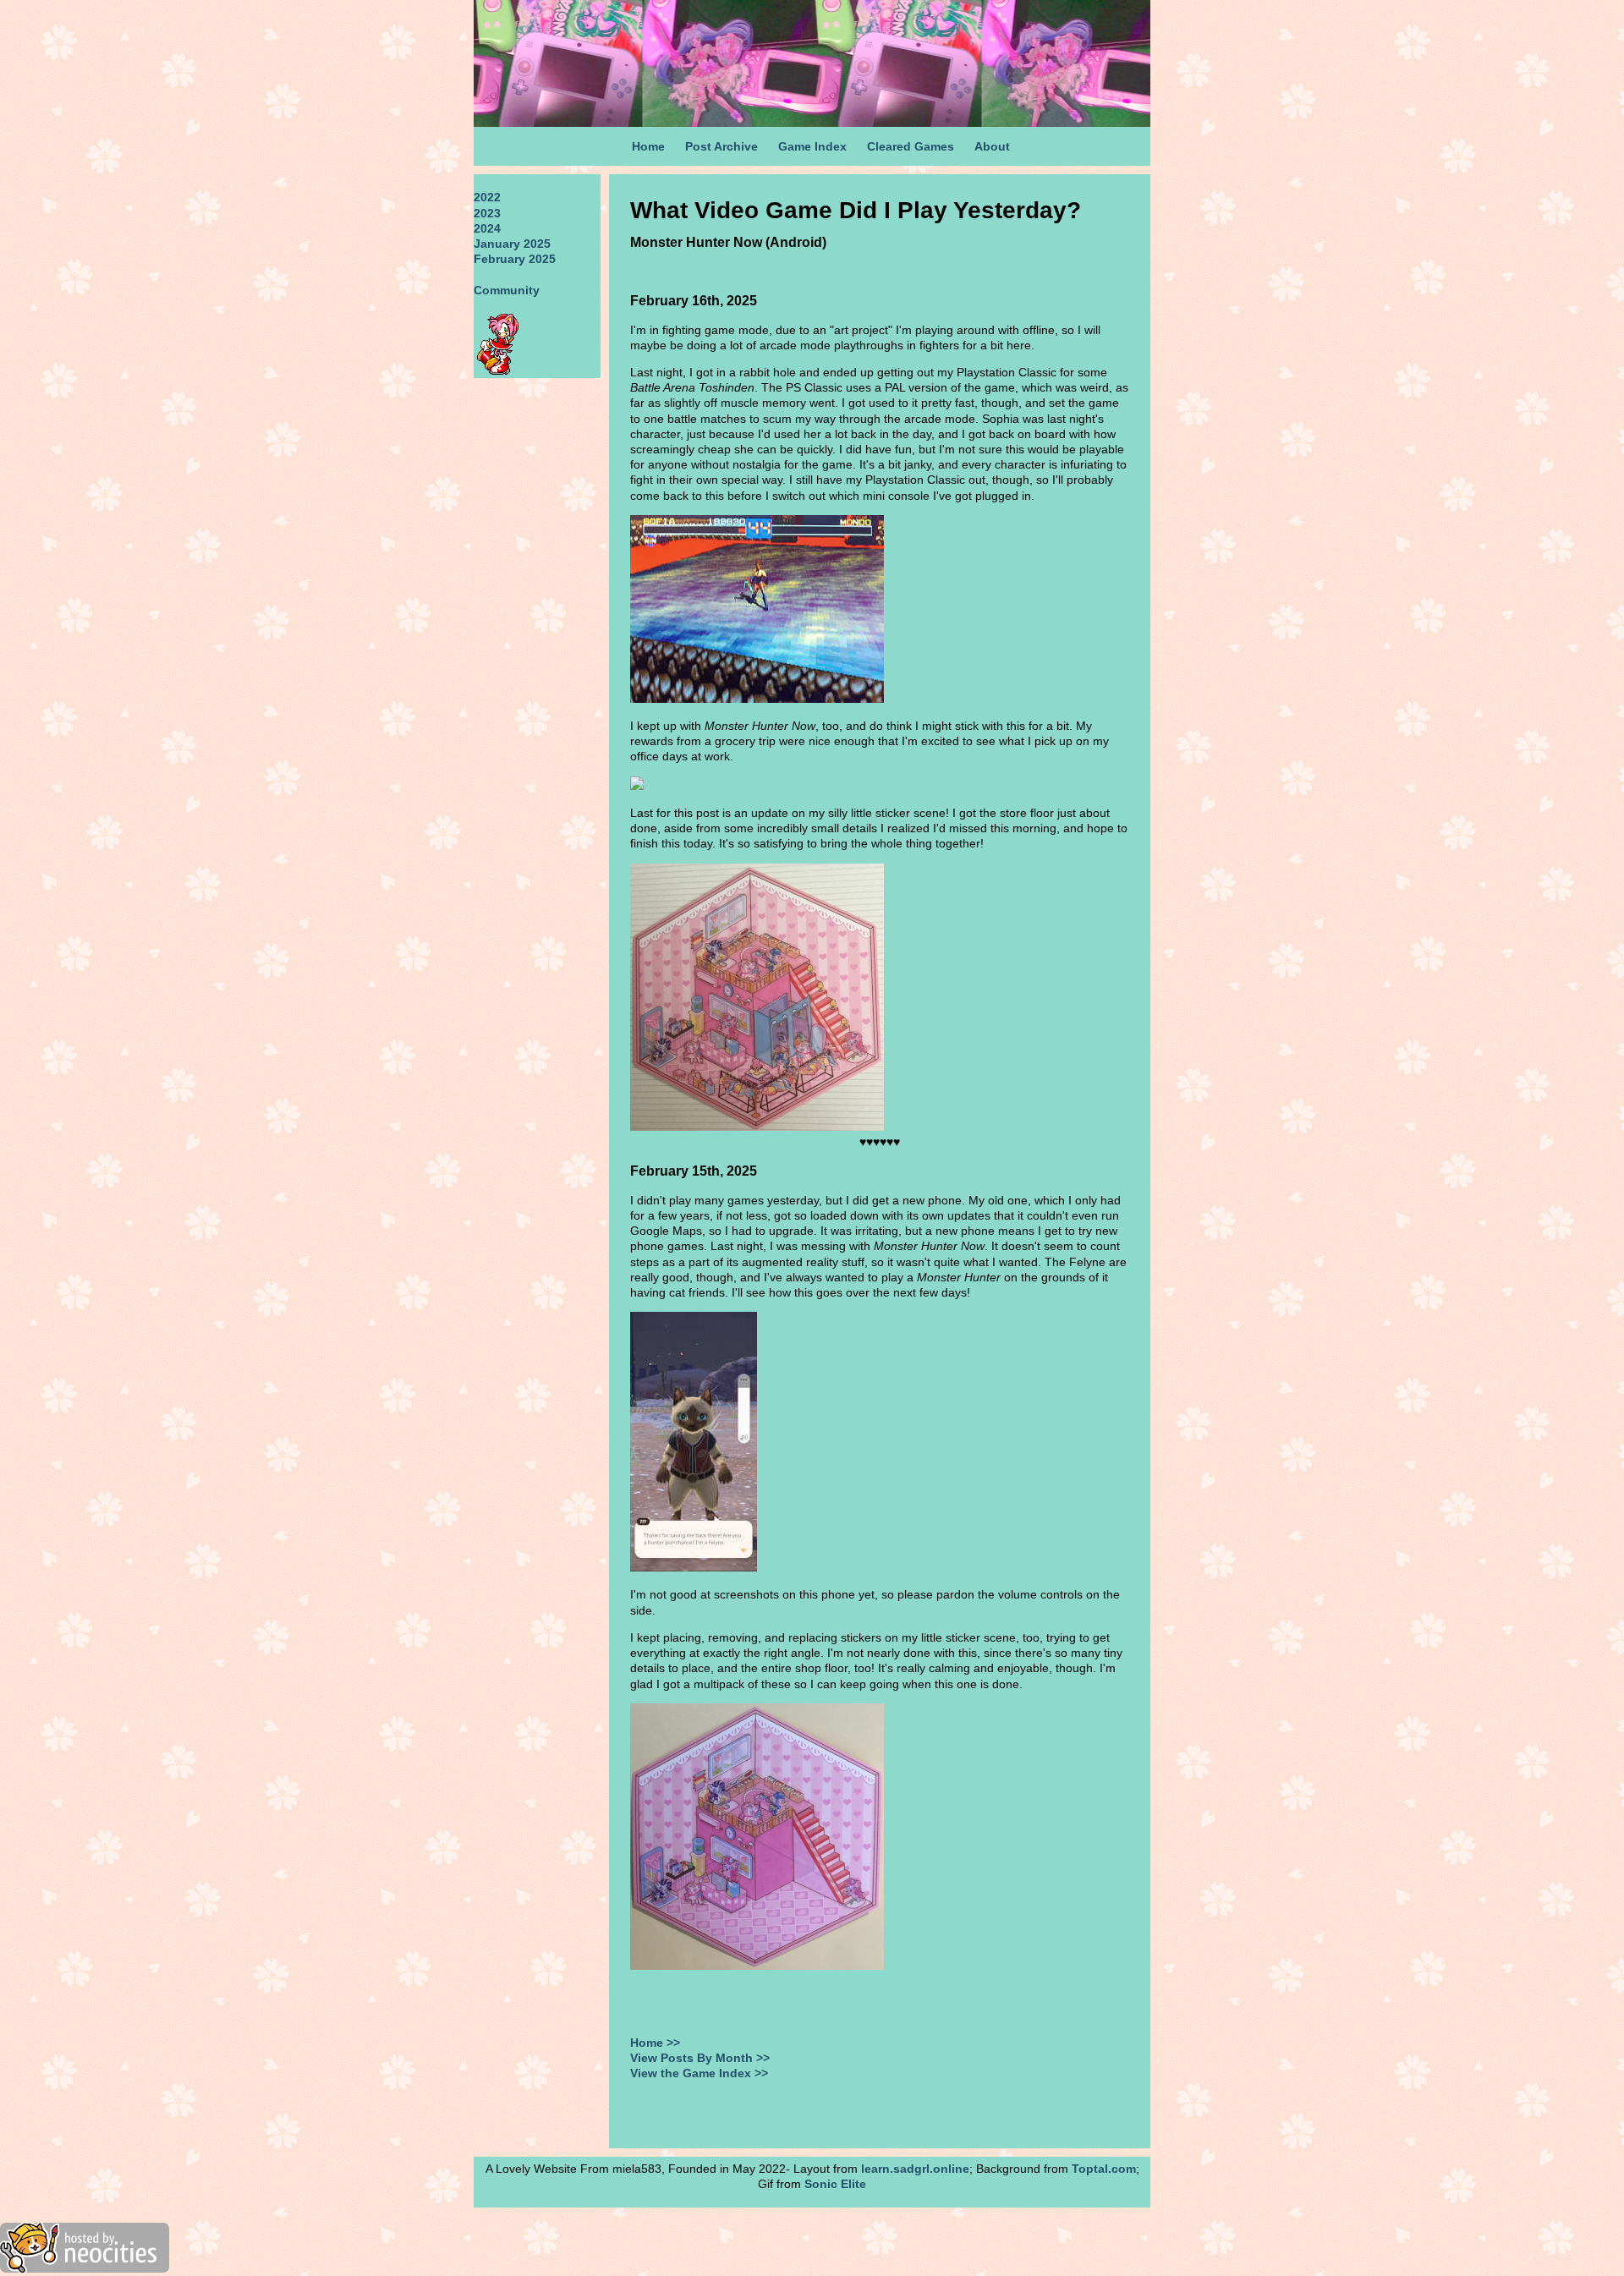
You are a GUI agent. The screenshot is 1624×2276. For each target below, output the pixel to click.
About (992, 146)
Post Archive (721, 146)
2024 (487, 228)
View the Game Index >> (699, 2073)
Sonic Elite (835, 2184)
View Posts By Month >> (700, 2058)
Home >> (655, 2043)
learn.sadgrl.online (915, 2169)
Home (648, 146)
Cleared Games (911, 146)
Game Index (812, 146)
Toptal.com (1104, 2169)
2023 (487, 213)
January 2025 (512, 244)
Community (507, 290)
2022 (487, 197)
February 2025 (515, 259)
